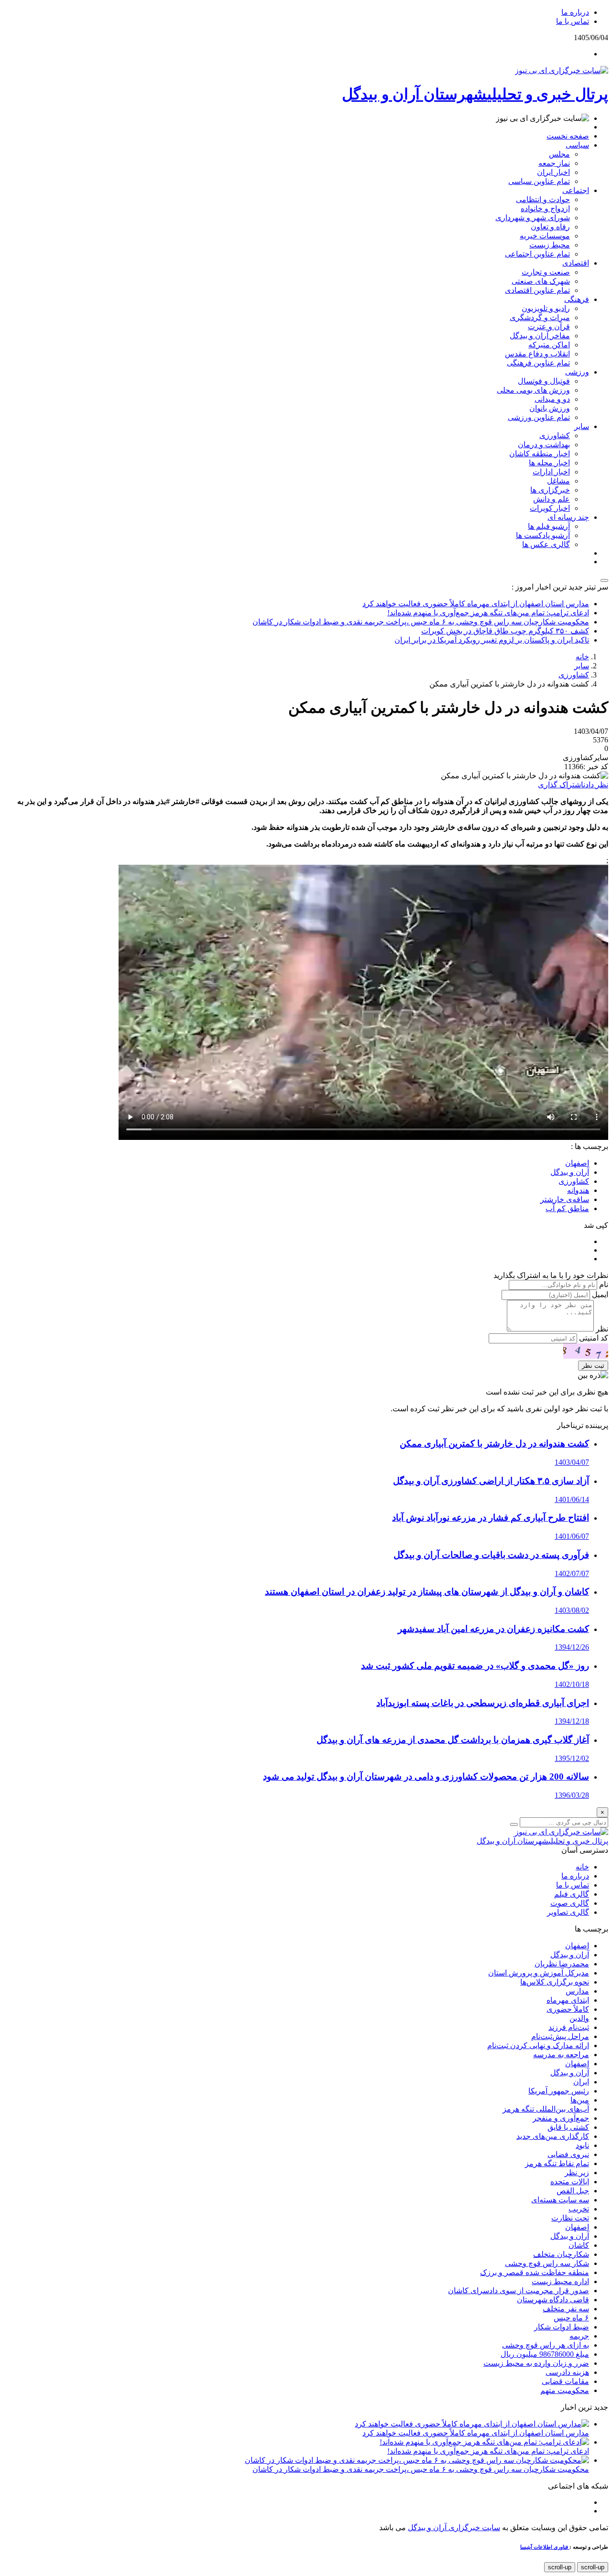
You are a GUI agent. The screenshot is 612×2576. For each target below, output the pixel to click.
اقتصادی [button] (576, 263)
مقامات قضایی (565, 2381)
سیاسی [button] (577, 145)
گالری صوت (570, 1903)
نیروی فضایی (568, 2154)
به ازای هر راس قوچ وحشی (546, 2345)
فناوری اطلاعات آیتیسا (545, 2547)
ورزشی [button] (577, 372)
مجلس (559, 154)
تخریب (579, 2209)
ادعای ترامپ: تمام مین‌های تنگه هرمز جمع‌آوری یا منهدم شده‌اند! (488, 613)
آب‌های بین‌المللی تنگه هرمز (546, 2109)
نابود (582, 2145)
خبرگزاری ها (550, 490)
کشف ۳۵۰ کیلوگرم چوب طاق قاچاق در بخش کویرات (505, 631)
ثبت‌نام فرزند (569, 2027)
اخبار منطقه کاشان (540, 454)
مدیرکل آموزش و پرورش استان (539, 1973)
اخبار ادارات (551, 472)
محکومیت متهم (565, 2390)
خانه (582, 657)
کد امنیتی (594, 1338)
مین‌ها (580, 2100)
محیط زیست (550, 245)
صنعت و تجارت (546, 272)
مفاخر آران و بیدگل (540, 336)
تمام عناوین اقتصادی (537, 290)
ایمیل (600, 1294)
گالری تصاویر (568, 1912)
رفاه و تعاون (550, 227)
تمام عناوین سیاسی (539, 181)
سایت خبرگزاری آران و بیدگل (454, 2528)
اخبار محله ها (549, 463)
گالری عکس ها (546, 544)
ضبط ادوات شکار (562, 2327)
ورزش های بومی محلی (533, 390)
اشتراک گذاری (561, 785)
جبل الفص (573, 2191)
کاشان (579, 2245)
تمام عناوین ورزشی (539, 417)
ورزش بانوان (550, 408)
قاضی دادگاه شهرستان (553, 2300)
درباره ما (575, 12)
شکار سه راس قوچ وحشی (547, 2263)
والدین (579, 2018)
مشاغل (558, 481)
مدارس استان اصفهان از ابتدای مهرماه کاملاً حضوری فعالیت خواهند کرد (476, 604)
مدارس (577, 1991)
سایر (582, 666)
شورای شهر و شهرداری (533, 218)
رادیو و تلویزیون (546, 308)
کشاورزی (555, 435)
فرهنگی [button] (577, 299)
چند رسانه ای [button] (568, 517)
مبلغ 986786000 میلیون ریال (545, 2354)
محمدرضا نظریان (562, 1964)
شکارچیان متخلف (561, 2254)
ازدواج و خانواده (545, 209)
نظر (602, 1329)
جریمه (579, 2336)
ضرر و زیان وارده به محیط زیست (536, 2363)
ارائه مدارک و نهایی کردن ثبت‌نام (538, 2045)
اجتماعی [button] (576, 190)
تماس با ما (573, 21)
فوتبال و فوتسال (544, 381)
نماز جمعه (554, 163)
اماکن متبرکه (549, 345)
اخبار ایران (553, 172)
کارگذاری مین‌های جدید (553, 2136)
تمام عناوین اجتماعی (537, 254)
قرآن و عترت (549, 327)
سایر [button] (582, 426)
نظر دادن (596, 785)
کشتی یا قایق (568, 2127)
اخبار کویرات (550, 508)
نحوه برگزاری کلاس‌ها (555, 1982)
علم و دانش (552, 499)
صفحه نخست (568, 136)
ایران (581, 2082)
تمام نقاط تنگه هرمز (557, 2163)
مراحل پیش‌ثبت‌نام (560, 2036)
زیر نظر (577, 2173)
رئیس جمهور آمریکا (559, 2091)
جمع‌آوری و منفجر (561, 2118)
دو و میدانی (552, 399)
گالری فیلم (572, 1894)
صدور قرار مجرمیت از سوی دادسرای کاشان (519, 2291)
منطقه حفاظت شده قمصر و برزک (535, 2272)
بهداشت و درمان (544, 445)
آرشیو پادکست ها (543, 535)
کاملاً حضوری (568, 2009)
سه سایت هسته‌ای (560, 2200)
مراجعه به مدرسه (561, 2055)
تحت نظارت (570, 2218)
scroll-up (593, 2567)
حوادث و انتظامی (543, 199)
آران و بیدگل (570, 1955)
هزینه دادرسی (567, 2372)
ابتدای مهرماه (568, 2000)
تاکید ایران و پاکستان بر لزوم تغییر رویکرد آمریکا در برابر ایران (492, 640)
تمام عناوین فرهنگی (538, 363)
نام (604, 1284)
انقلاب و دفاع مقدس (537, 354)
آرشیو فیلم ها (549, 526)
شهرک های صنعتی (541, 281)
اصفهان (577, 1946)
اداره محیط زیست (560, 2281)
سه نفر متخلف (566, 2309)
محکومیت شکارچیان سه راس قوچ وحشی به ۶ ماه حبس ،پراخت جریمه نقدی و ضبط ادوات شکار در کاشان (421, 622)
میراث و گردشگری (540, 317)
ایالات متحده (570, 2182)
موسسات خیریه (545, 236)
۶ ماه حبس (571, 2318)
